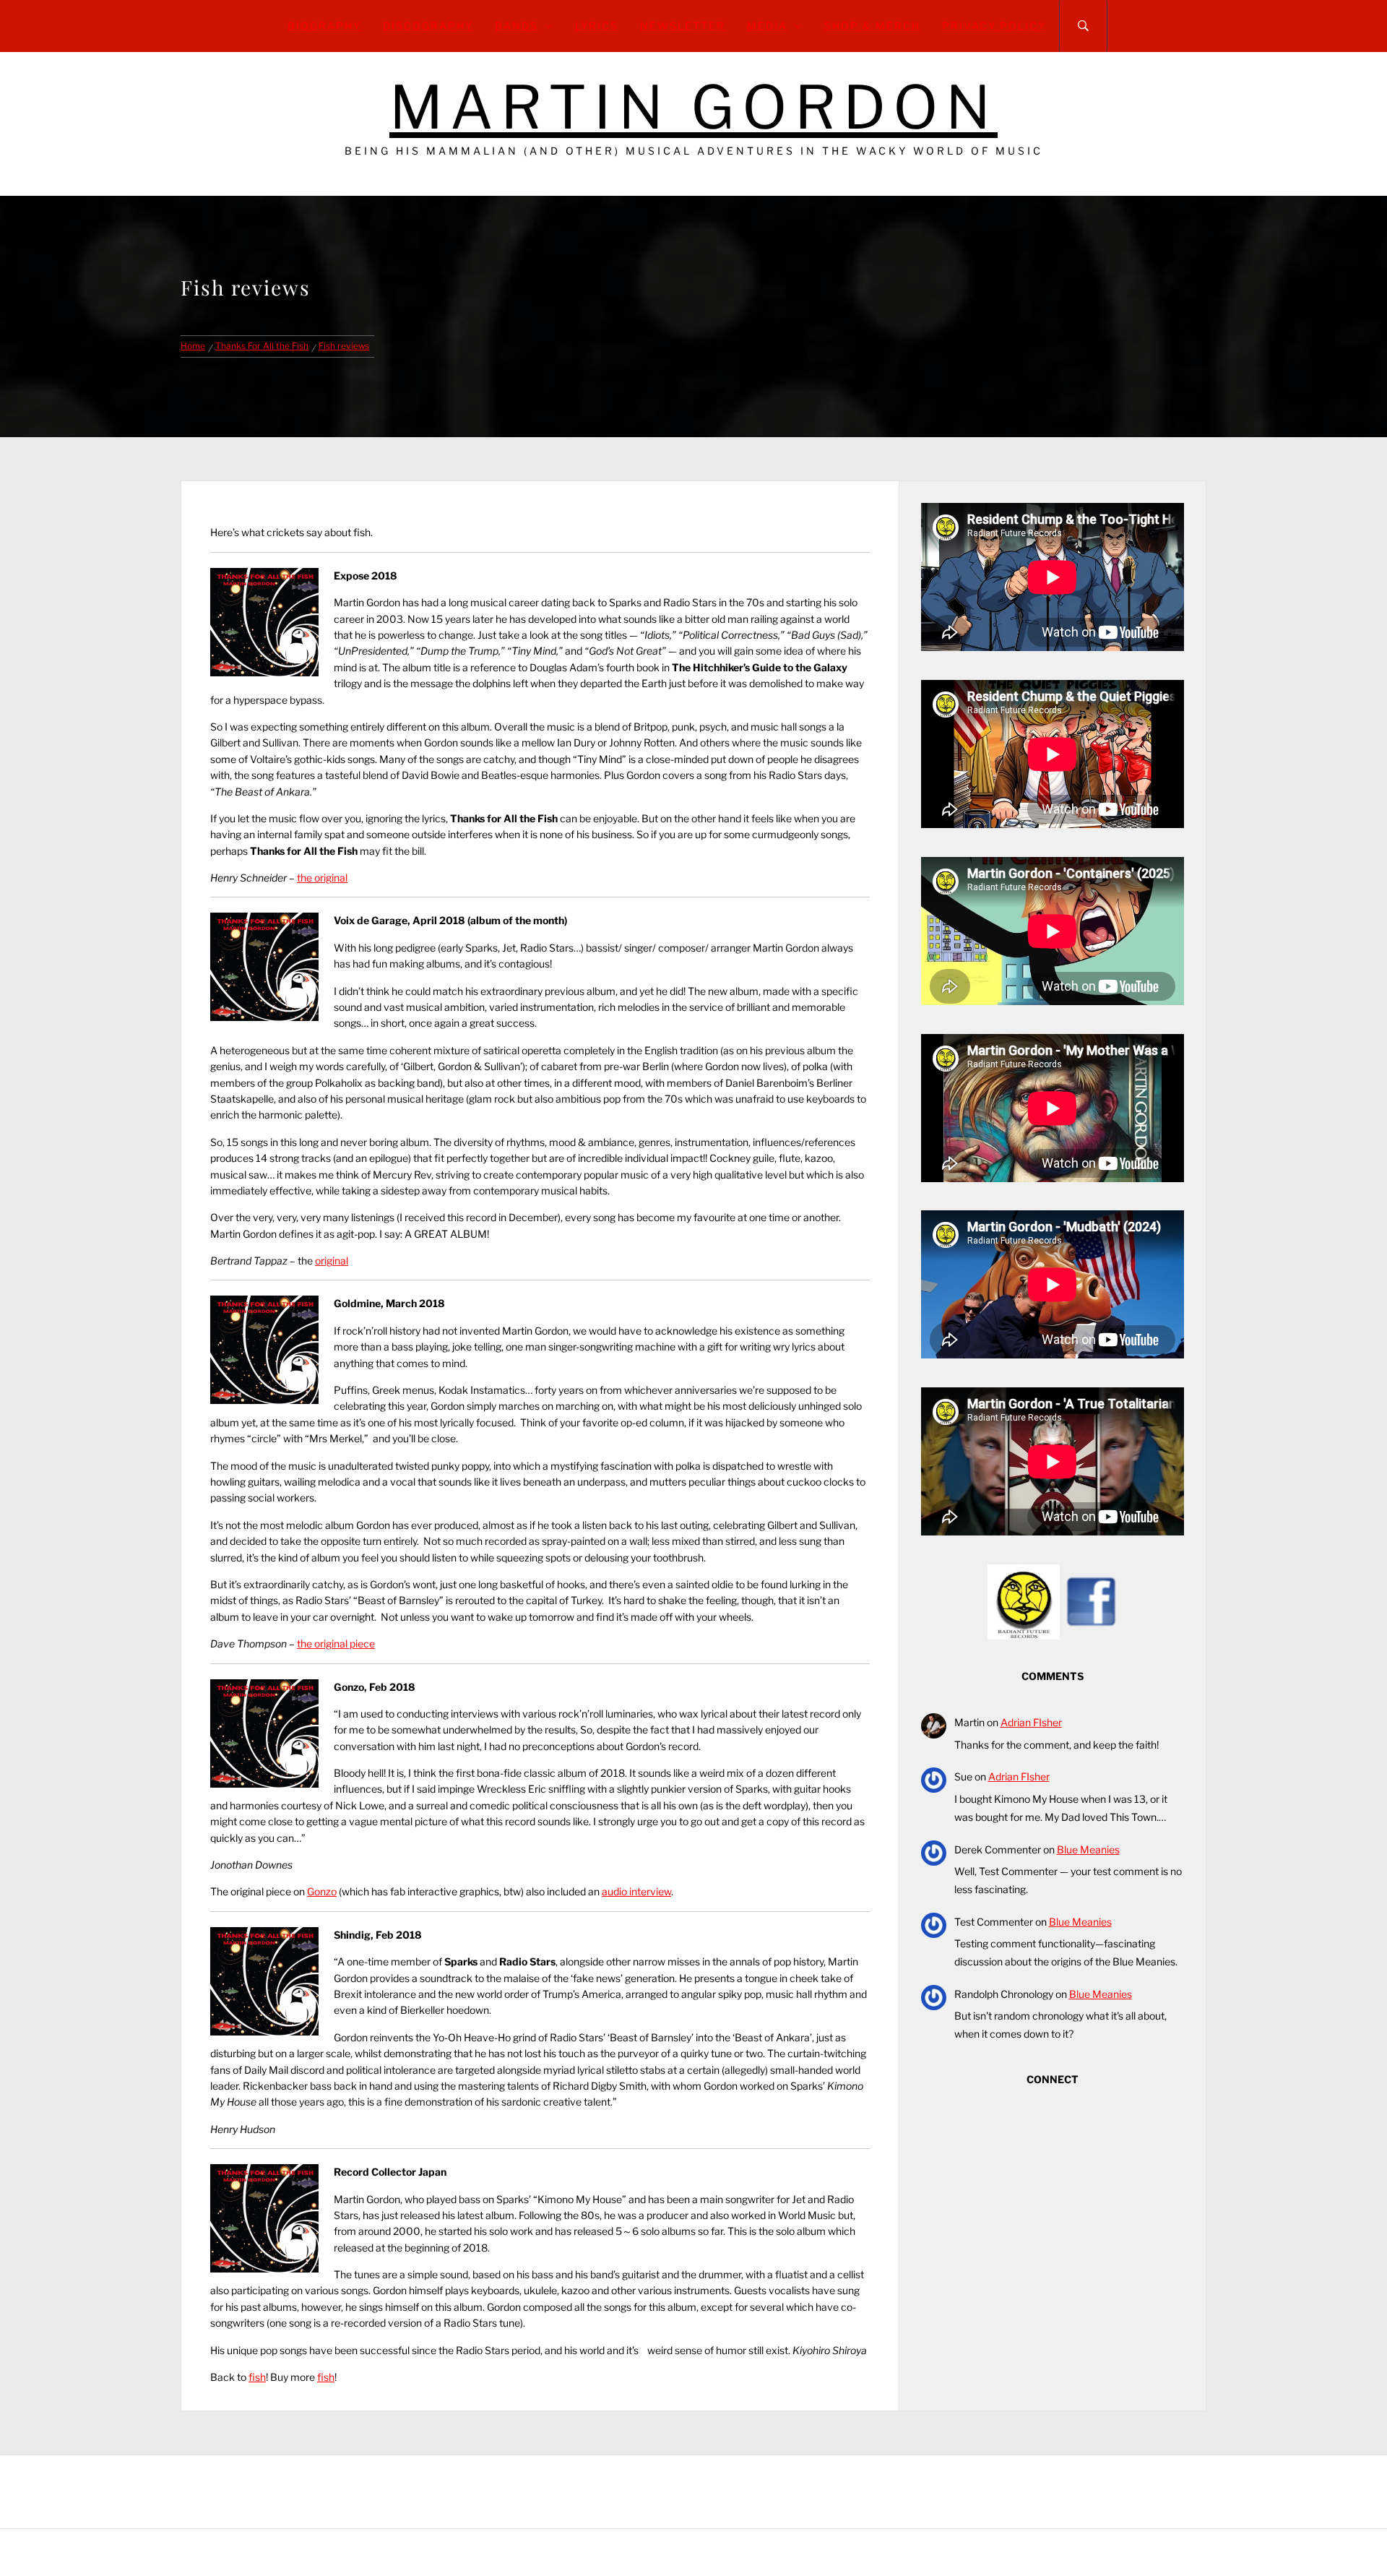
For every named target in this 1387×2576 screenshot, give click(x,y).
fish (257, 2377)
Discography (428, 26)
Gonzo (322, 1891)
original (332, 1261)
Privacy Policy (994, 26)
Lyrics (597, 26)
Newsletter (683, 26)
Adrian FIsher (1031, 1722)
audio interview (636, 1891)
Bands (517, 26)
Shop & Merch (872, 26)
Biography (324, 26)
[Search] (1083, 26)
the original (322, 878)
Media (767, 26)
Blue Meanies (1088, 1849)
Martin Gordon (693, 107)
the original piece (336, 1644)
